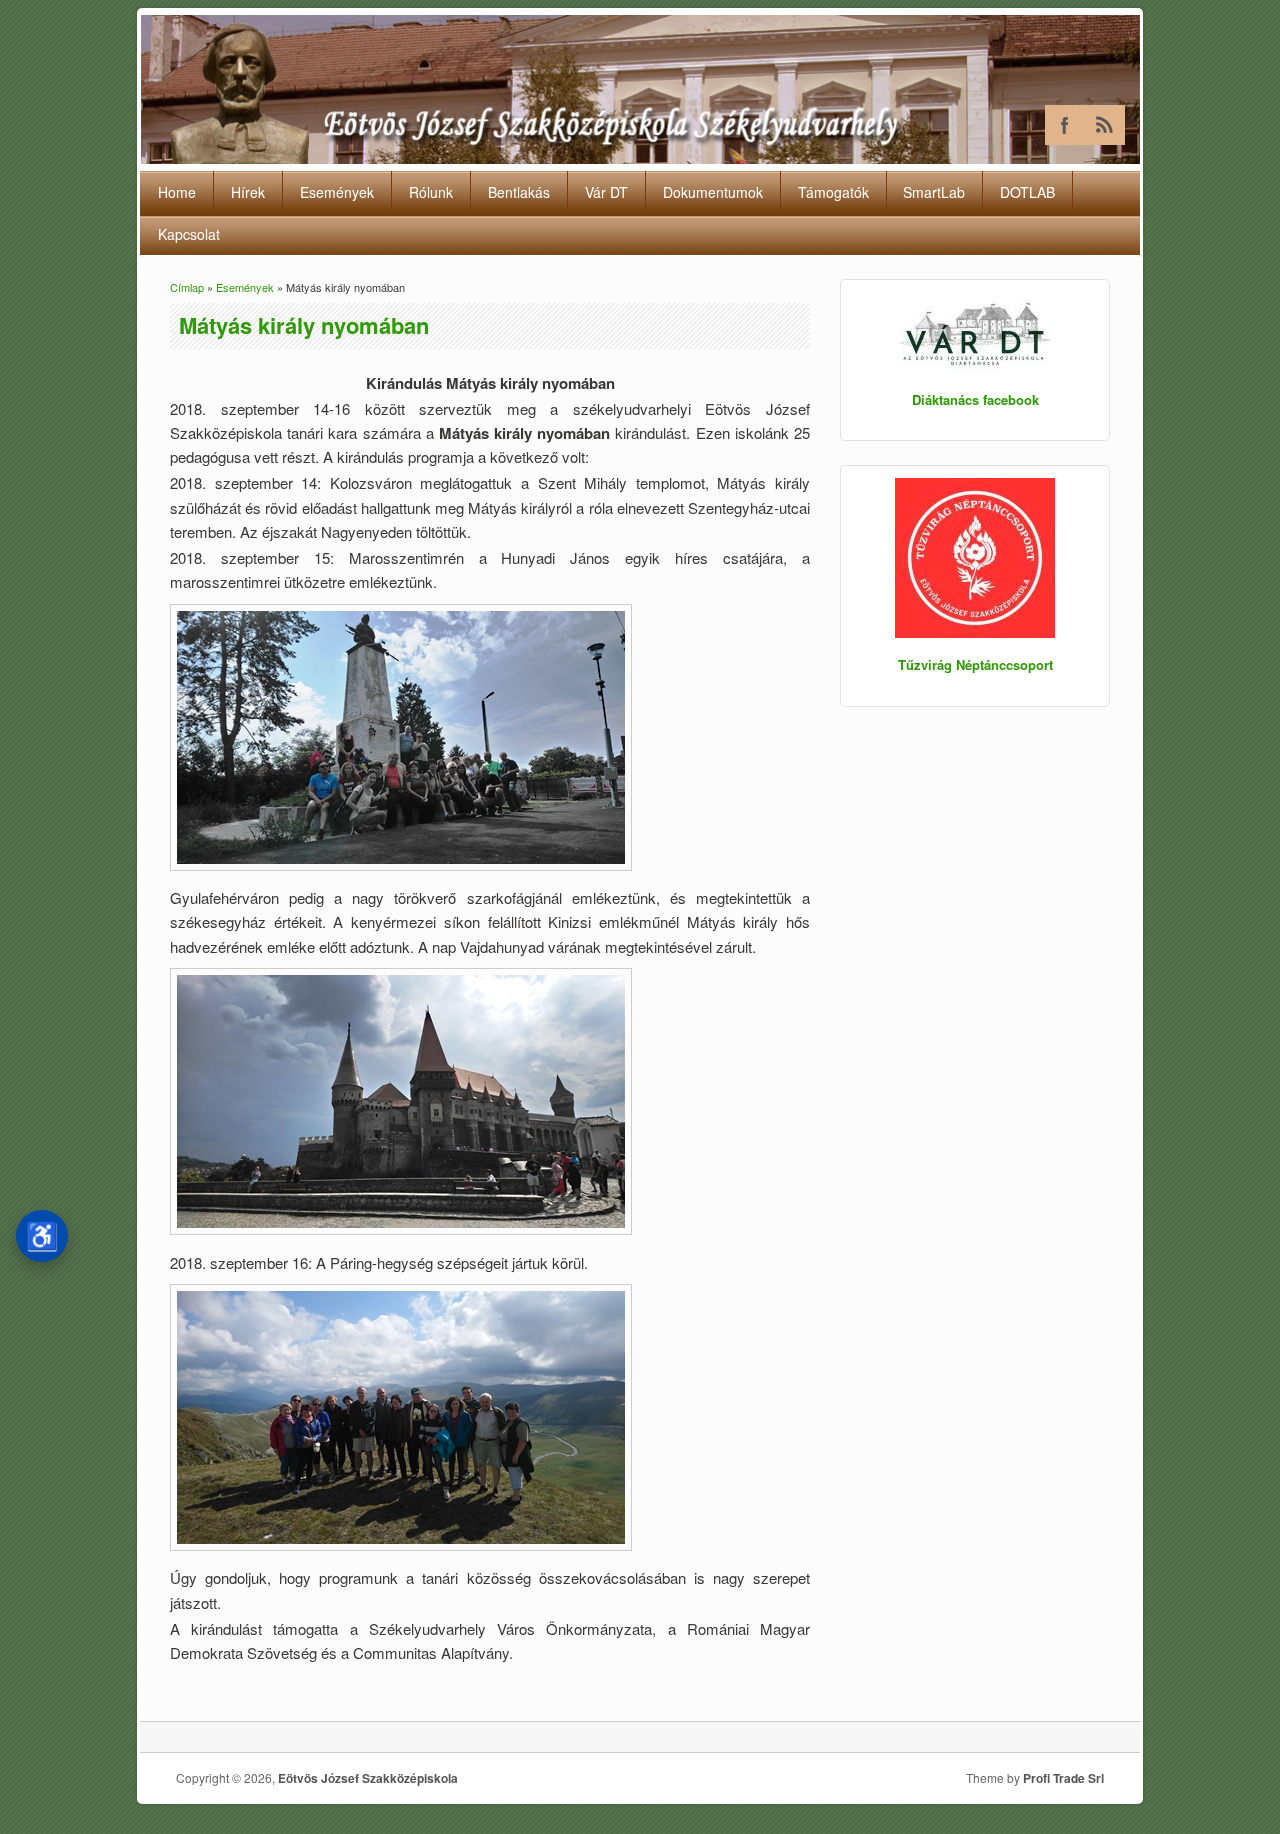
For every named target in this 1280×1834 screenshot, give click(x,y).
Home (177, 192)
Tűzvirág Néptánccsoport (975, 664)
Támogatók (833, 192)
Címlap (187, 287)
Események (337, 192)
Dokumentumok (713, 192)
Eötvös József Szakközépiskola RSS (1105, 125)
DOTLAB (1027, 192)
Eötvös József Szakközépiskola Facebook (1065, 125)
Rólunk (431, 192)
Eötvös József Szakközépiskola (368, 1778)
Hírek (248, 192)
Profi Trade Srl (1063, 1778)
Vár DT (606, 192)
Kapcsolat (189, 234)
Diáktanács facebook (975, 399)
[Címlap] (640, 157)
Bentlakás (519, 192)
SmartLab (934, 192)
